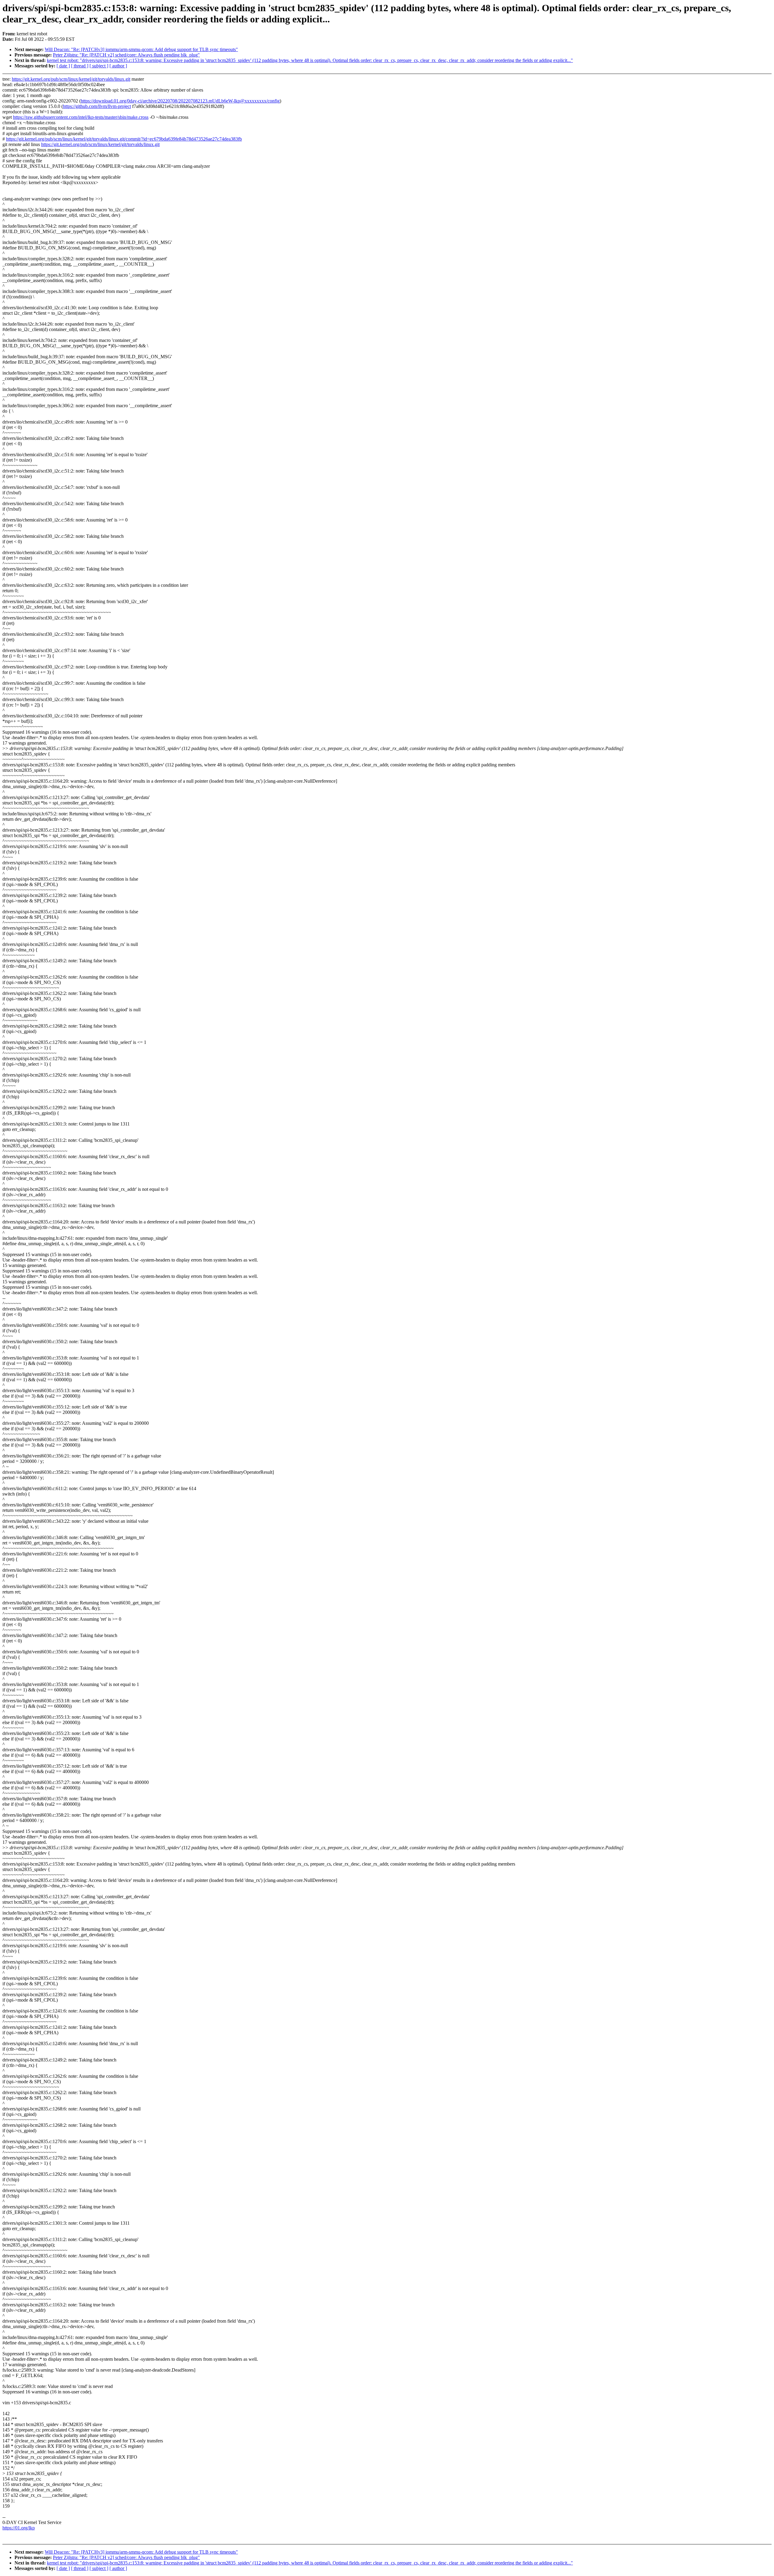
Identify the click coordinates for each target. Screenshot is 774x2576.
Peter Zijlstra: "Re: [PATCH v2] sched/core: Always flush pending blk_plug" (126, 55)
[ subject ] (99, 66)
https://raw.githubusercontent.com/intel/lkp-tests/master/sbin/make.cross (81, 117)
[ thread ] (80, 66)
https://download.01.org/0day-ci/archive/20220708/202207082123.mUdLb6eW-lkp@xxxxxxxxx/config (180, 101)
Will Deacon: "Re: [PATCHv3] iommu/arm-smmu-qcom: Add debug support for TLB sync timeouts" (141, 49)
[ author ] (118, 66)
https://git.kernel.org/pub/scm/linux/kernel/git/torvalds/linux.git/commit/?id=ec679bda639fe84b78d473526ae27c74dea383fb (124, 139)
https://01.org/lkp (19, 2528)
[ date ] (63, 66)
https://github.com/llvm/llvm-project (97, 106)
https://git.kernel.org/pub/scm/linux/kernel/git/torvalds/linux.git (71, 79)
